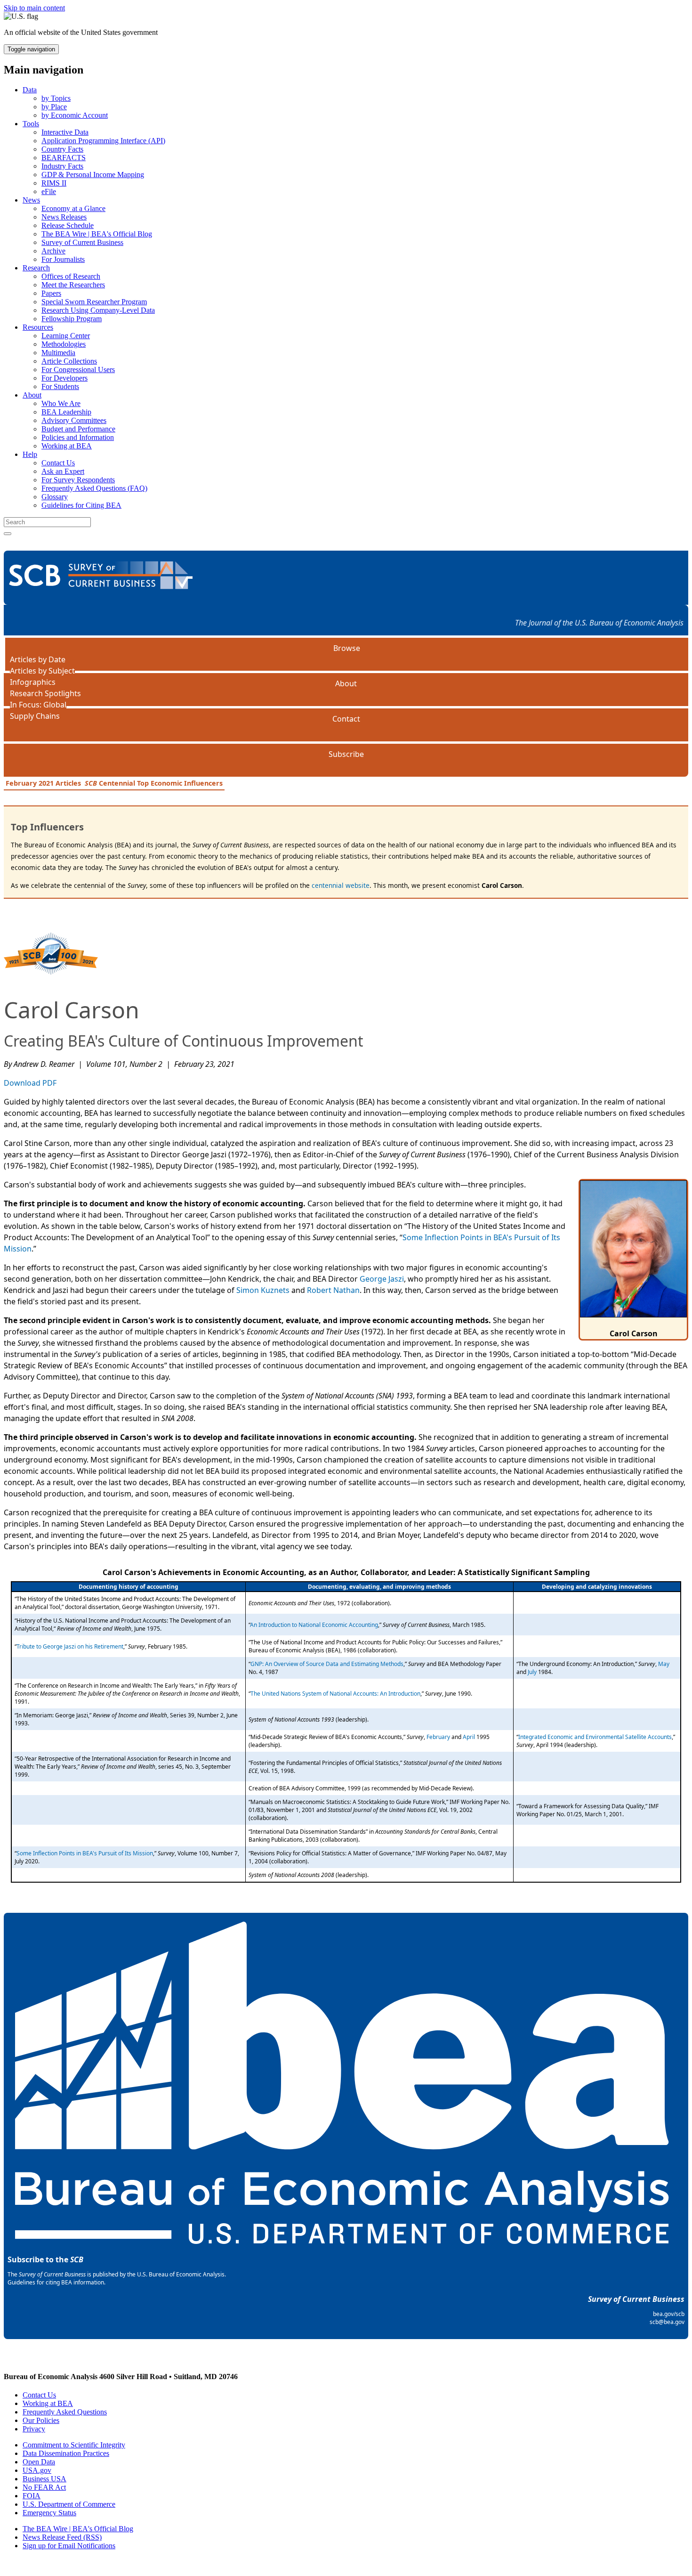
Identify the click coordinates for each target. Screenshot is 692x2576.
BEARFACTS (64, 158)
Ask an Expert (63, 471)
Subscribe (346, 754)
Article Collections (69, 361)
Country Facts (62, 149)
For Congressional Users (78, 370)
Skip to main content (34, 8)
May (664, 1664)
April (469, 1737)
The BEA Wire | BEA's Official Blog (97, 234)
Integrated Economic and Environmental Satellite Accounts (595, 1737)
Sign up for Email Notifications (69, 2546)
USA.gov (37, 2470)
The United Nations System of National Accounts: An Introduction (335, 1694)
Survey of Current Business (82, 242)
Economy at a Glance (73, 208)
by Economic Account (75, 115)
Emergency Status (49, 2513)
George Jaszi (382, 1279)
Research (36, 268)
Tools (31, 124)
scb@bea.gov (667, 2322)
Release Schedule (68, 225)
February (438, 1737)
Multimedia (58, 353)
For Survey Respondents (78, 480)
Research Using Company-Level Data (98, 310)
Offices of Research (71, 276)
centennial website (341, 885)
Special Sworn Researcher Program (94, 302)
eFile (49, 191)
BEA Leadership (66, 412)
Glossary (55, 497)
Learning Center (66, 336)
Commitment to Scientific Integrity (74, 2445)
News (31, 200)
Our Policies (41, 2420)
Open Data (39, 2462)
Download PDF (30, 1083)
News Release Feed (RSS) (62, 2537)
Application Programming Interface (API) (103, 141)
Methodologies (64, 344)
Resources (38, 327)
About (32, 395)
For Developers (64, 378)
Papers (51, 293)
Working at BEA (67, 446)
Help (30, 454)
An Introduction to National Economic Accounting (314, 1625)
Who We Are (61, 403)
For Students (60, 386)
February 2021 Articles (43, 783)
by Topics (56, 98)
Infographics (33, 682)
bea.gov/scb (669, 2314)
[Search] (8, 534)
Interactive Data (65, 132)
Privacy (34, 2429)
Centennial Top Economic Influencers (154, 783)
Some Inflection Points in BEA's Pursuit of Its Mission (85, 1853)
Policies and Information (78, 437)
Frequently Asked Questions (65, 2412)
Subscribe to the (45, 2259)
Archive (53, 251)
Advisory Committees (74, 420)
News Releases (64, 217)
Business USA (44, 2479)
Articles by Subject (42, 671)
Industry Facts (62, 166)
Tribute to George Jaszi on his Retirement (70, 1646)
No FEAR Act (44, 2487)
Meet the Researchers (73, 285)
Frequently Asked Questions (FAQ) (94, 488)
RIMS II (54, 183)
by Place (54, 107)
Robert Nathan (333, 1290)
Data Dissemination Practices (66, 2453)
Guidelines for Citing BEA (81, 505)
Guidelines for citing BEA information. (56, 2282)
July (532, 1672)
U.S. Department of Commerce (69, 2504)
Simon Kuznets (263, 1290)
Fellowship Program (72, 319)
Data (30, 90)
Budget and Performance (78, 429)
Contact (346, 719)
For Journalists (63, 259)
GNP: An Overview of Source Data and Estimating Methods (327, 1664)
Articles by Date (38, 659)
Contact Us (58, 463)
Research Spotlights (45, 693)
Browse (347, 648)
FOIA (32, 2496)
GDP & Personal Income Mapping (93, 175)
